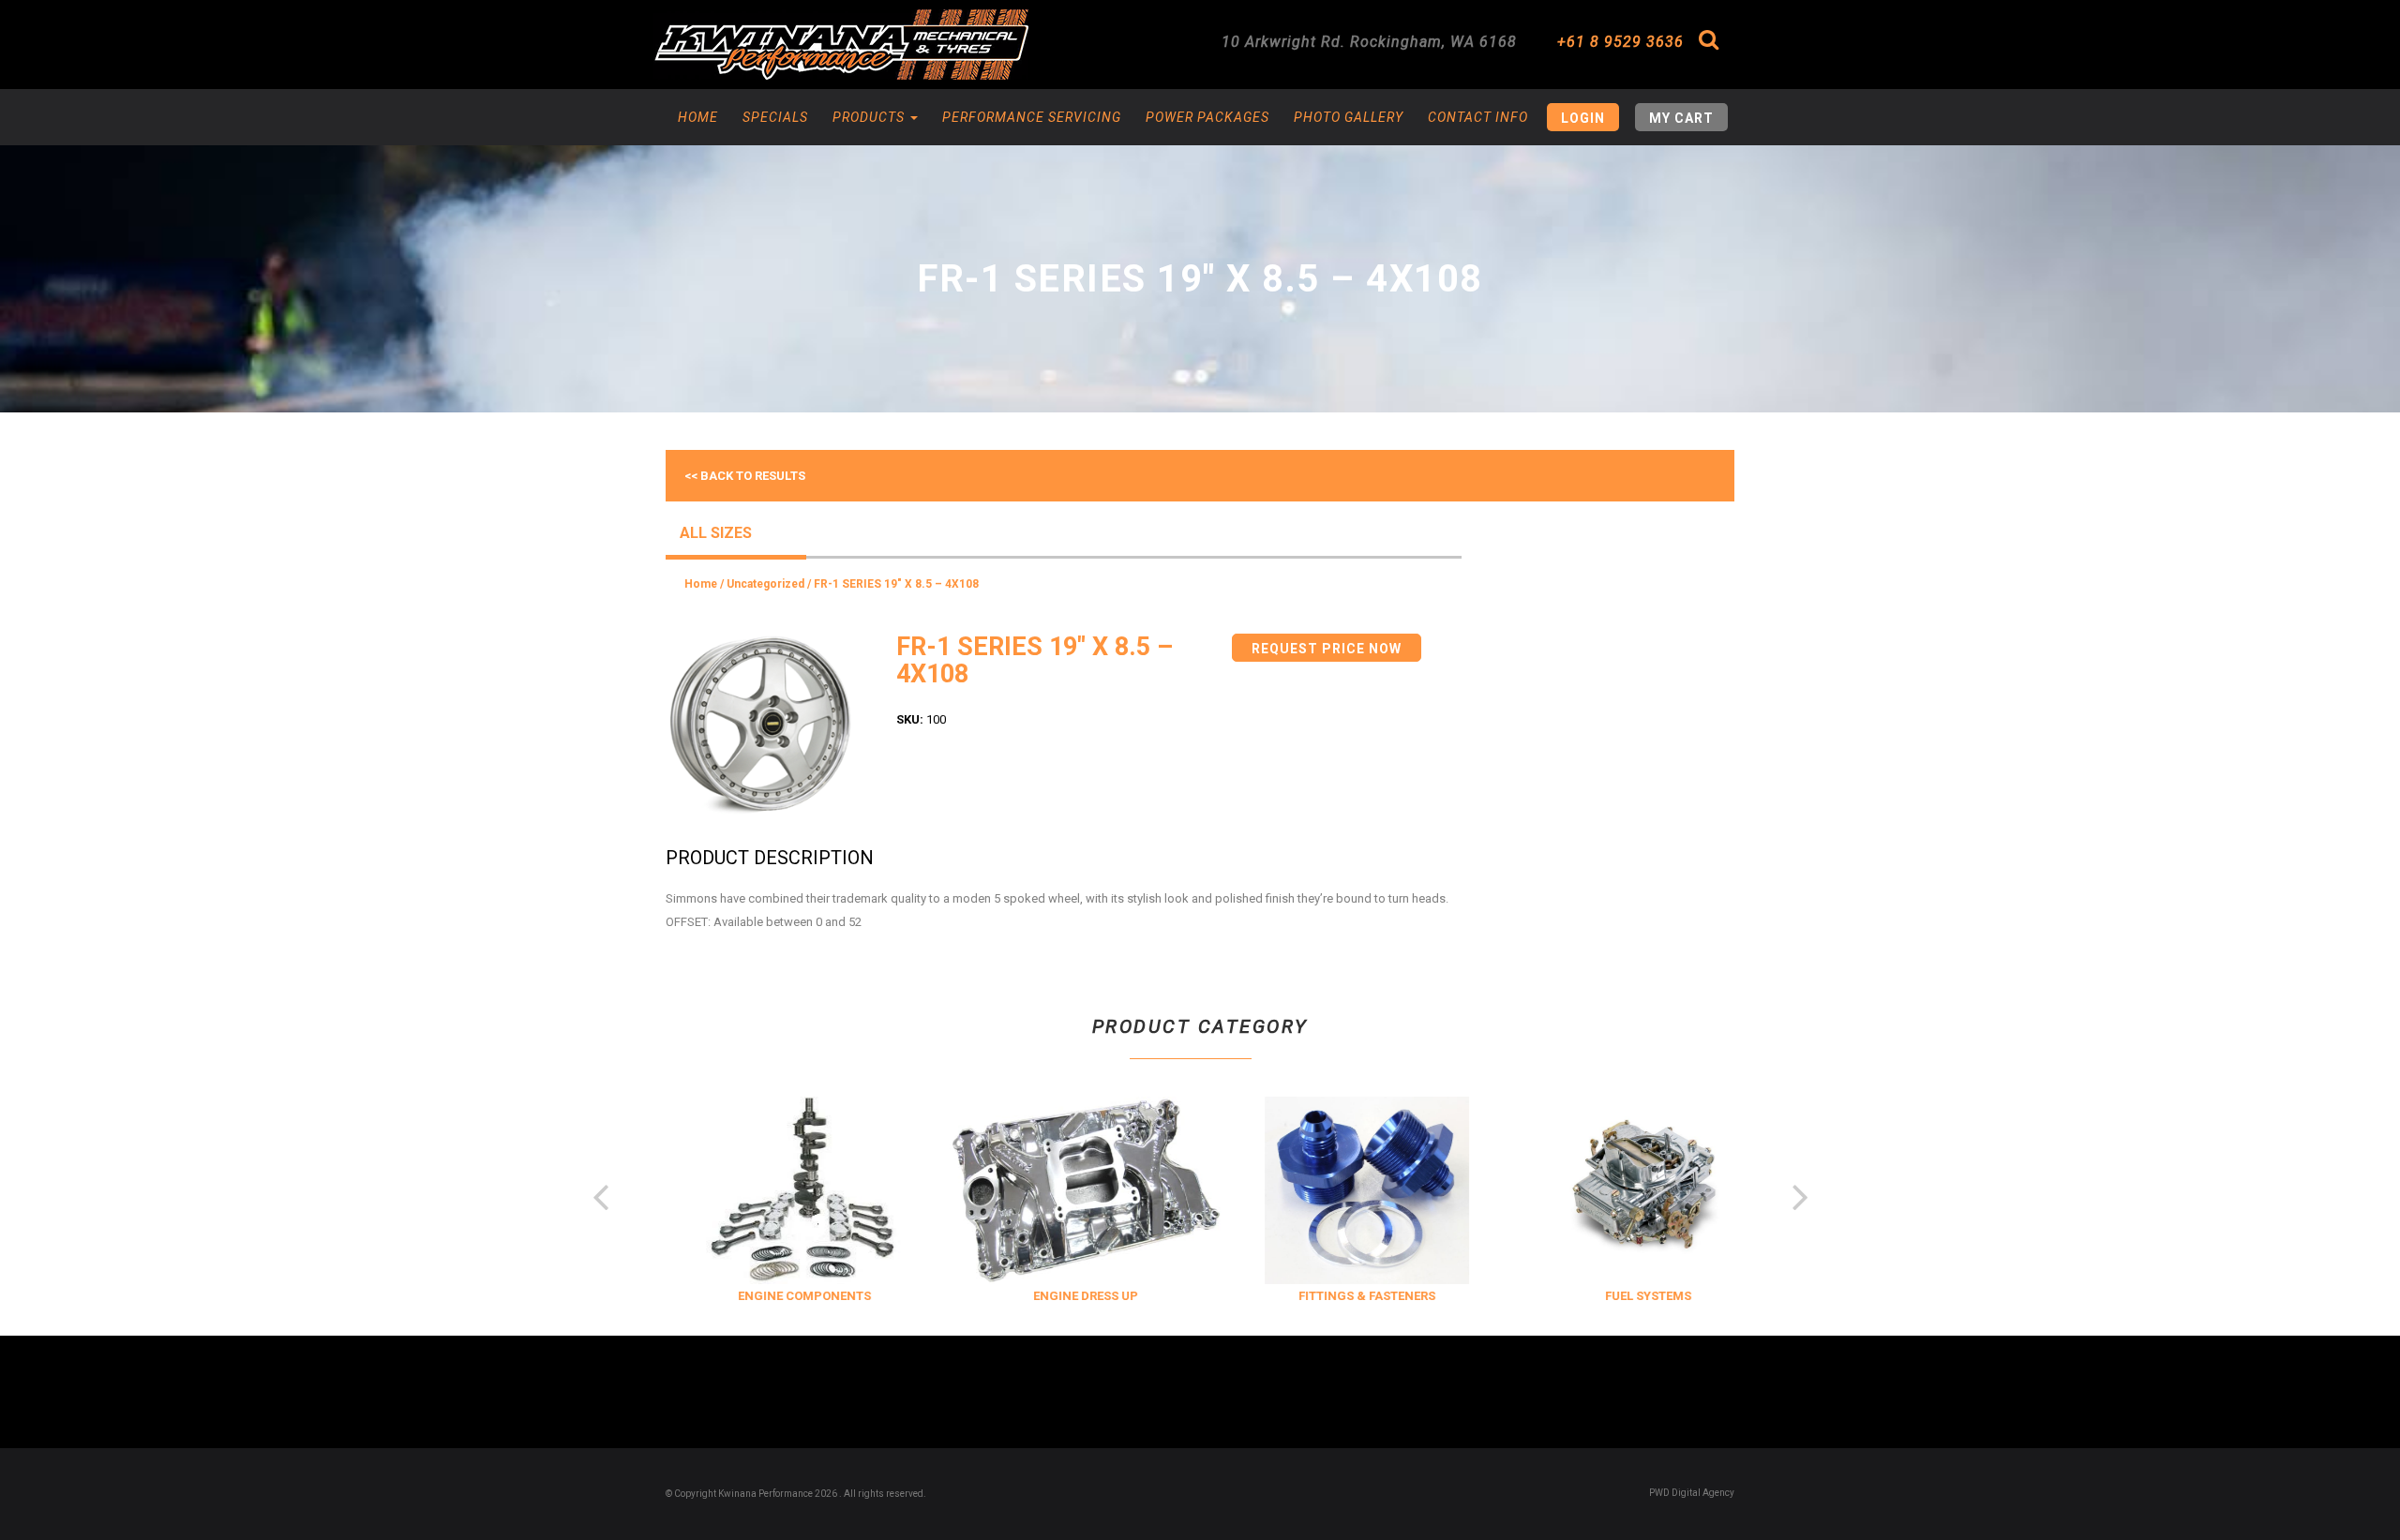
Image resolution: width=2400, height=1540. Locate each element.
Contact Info (1478, 117)
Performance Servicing (1032, 117)
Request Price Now (1327, 649)
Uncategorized (765, 584)
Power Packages (1207, 117)
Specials (775, 117)
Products (870, 117)
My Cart (1681, 118)
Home (698, 117)
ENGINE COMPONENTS (779, 1296)
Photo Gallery (1349, 117)
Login (1583, 118)
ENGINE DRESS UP (1060, 1296)
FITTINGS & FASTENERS (1342, 1296)
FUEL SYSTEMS (1623, 1296)
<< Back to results (745, 476)
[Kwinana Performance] (841, 45)
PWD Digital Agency (1692, 1493)
